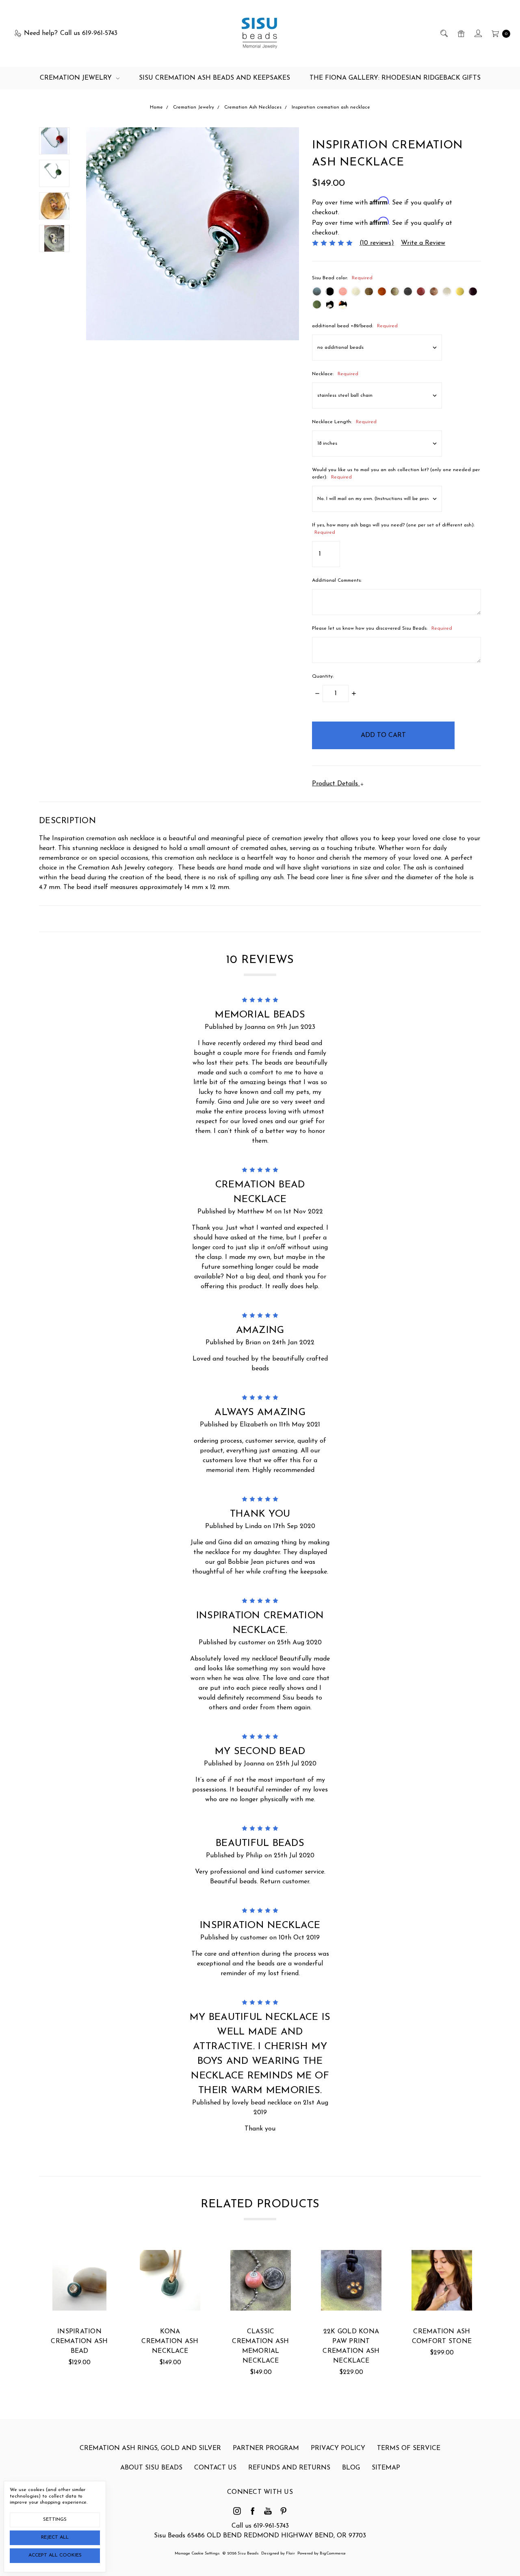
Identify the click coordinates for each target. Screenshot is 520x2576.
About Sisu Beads (151, 2468)
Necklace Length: (344, 422)
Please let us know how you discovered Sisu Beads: (382, 628)
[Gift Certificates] (460, 33)
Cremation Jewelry (77, 78)
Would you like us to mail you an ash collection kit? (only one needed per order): (396, 474)
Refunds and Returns (289, 2468)
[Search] (443, 33)
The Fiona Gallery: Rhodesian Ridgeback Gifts (395, 78)
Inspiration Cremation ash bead (79, 2341)
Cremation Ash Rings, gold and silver (150, 2448)
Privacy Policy (338, 2448)
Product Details (336, 784)
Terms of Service (409, 2448)
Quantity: (323, 676)
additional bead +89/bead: (355, 326)
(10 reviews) (377, 243)
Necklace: (335, 374)
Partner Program (266, 2448)
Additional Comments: (337, 580)
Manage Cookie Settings (197, 2553)
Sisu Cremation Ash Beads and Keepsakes (214, 78)
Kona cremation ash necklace (170, 2341)
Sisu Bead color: (342, 278)
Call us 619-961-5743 (260, 2526)
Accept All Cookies (55, 2555)
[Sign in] (478, 33)
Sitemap (386, 2468)
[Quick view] (97, 2263)
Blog (351, 2468)
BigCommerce (333, 2553)
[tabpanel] (79, 2314)
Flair (290, 2553)
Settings (55, 2519)
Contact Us (215, 2468)
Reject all (55, 2537)
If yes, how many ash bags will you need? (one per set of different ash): (393, 529)
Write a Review (423, 243)
